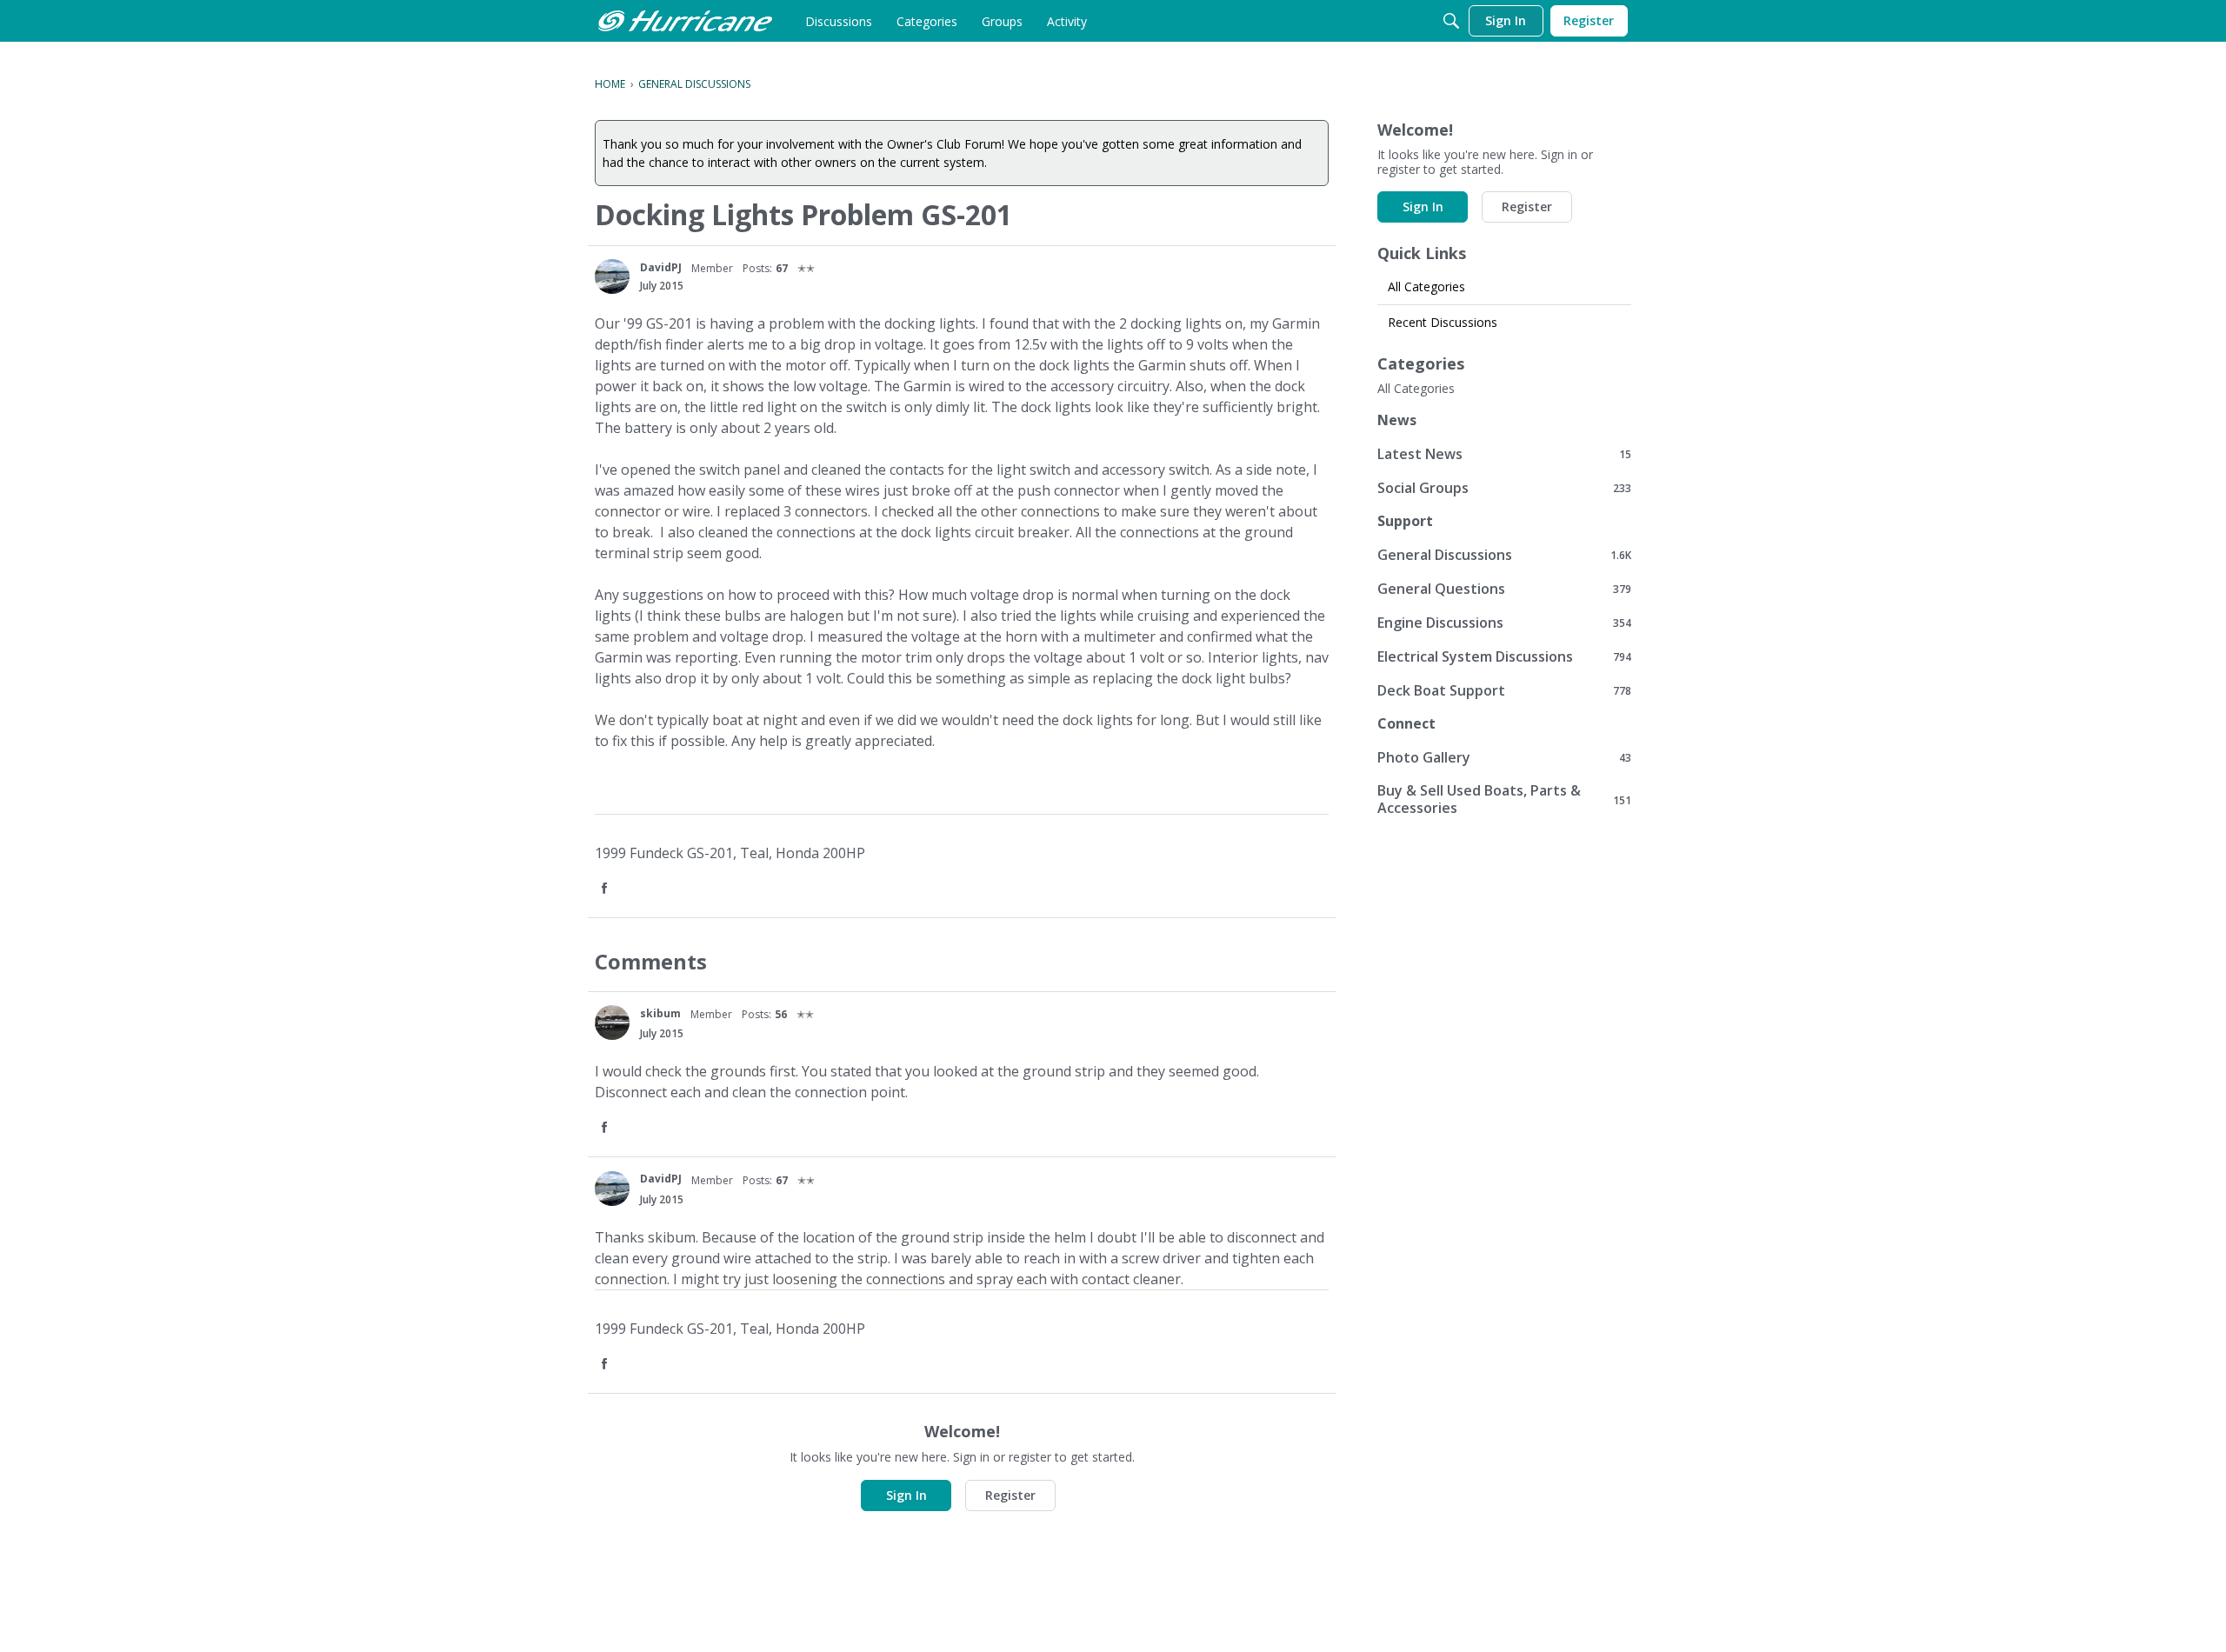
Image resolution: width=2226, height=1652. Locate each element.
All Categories (1426, 286)
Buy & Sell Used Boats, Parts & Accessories (1504, 799)
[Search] (1451, 21)
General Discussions (1504, 554)
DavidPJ (661, 267)
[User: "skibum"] (612, 1023)
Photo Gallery (1504, 757)
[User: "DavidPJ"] (612, 276)
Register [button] (1010, 1495)
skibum (660, 1013)
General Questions (1504, 588)
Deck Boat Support (1504, 690)
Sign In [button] (906, 1495)
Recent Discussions (1443, 322)
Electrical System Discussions (1504, 656)
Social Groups (1504, 487)
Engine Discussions (1504, 622)
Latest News (1504, 453)
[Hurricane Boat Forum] (685, 21)
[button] (606, 889)
